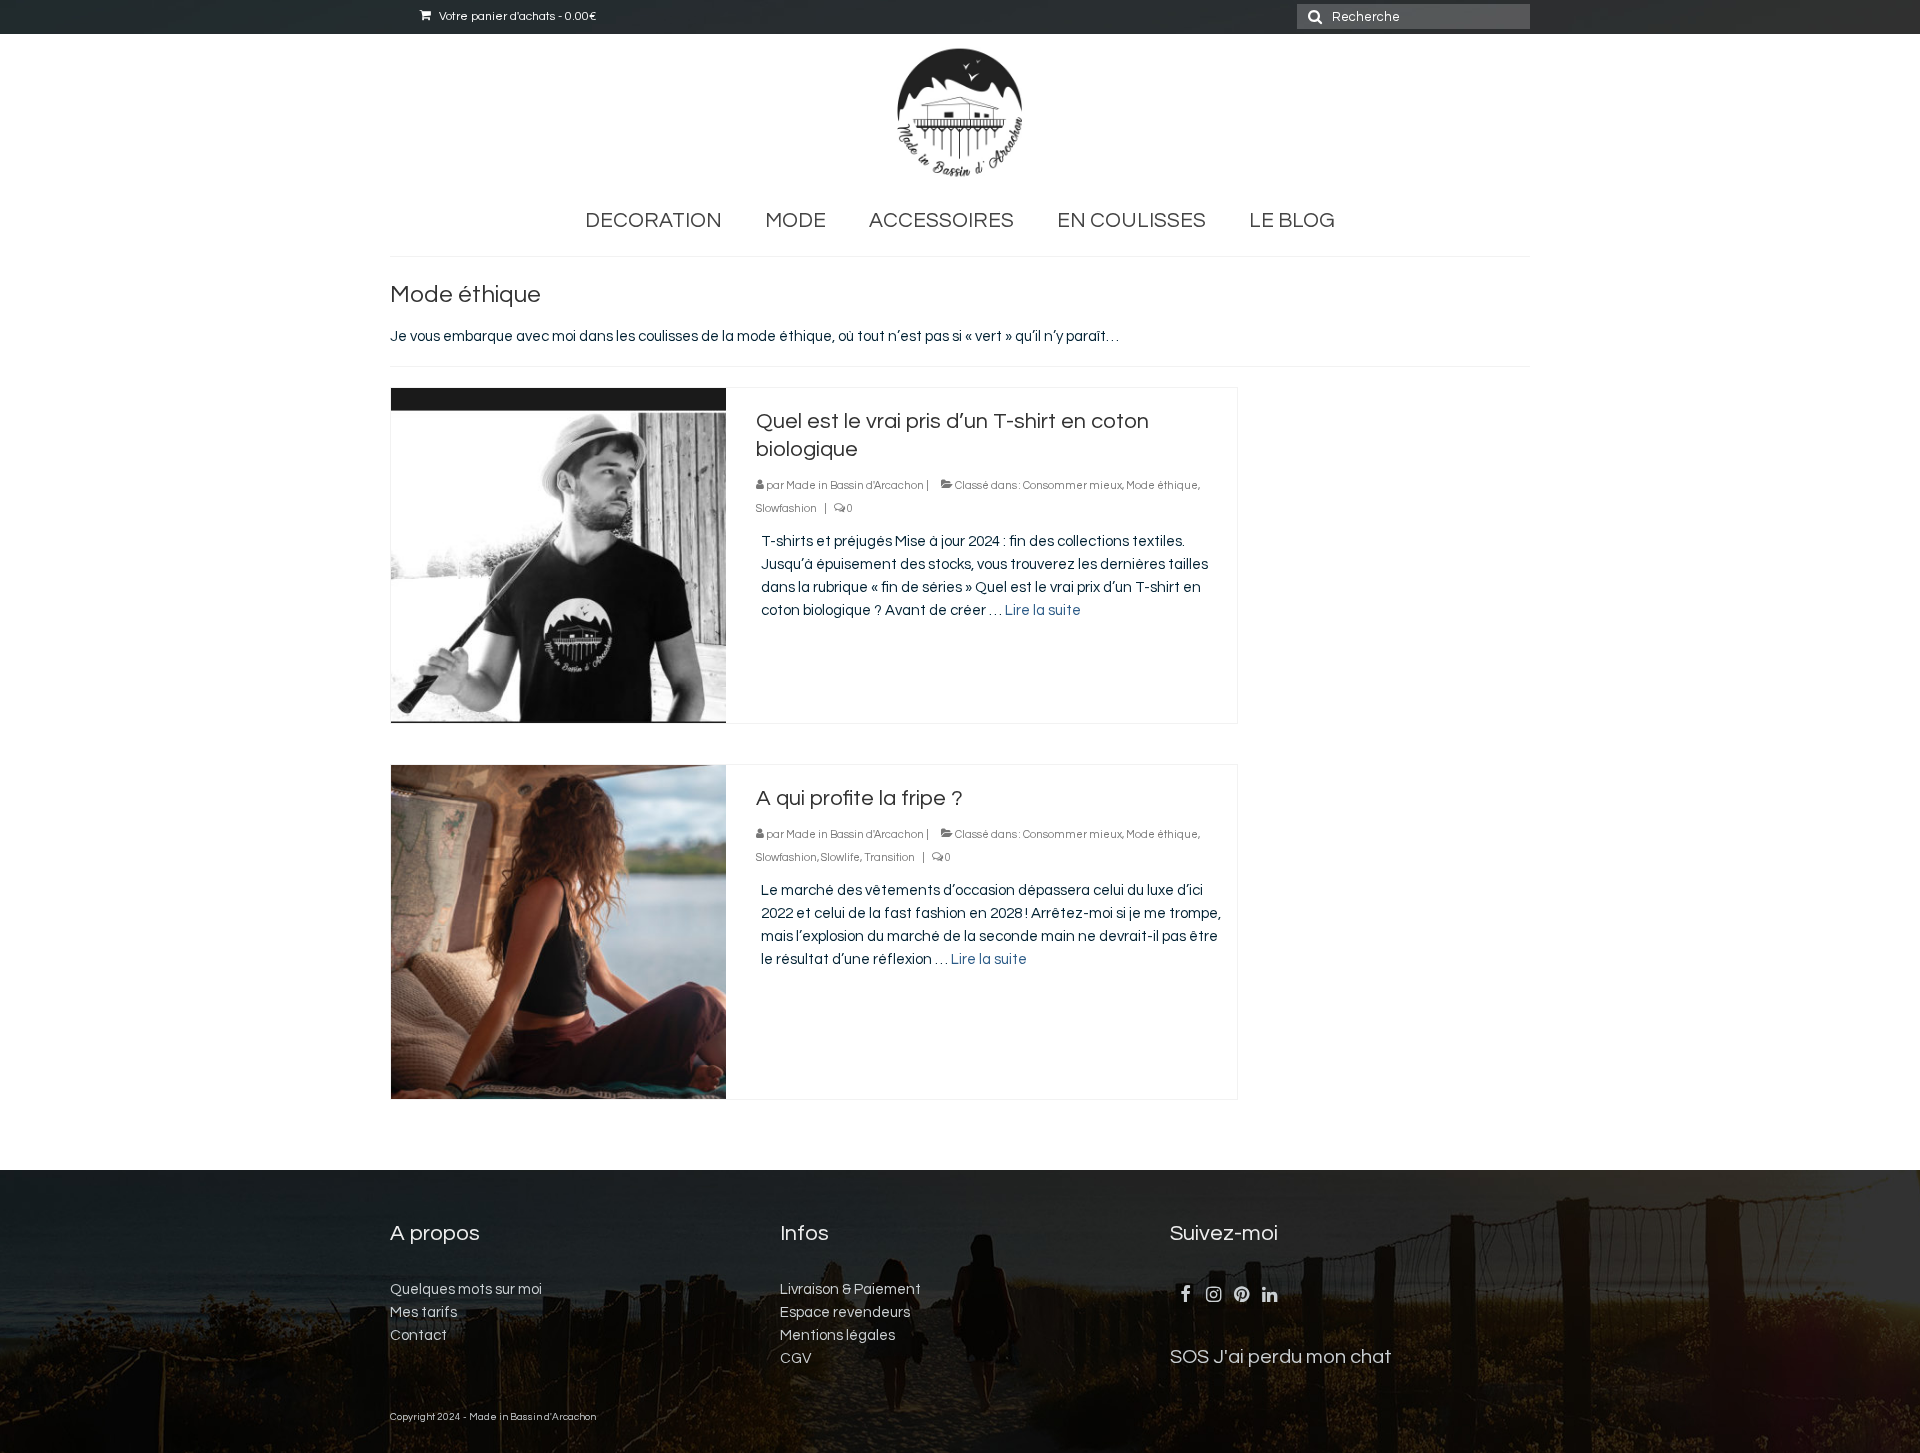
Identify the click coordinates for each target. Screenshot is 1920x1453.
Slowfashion (786, 508)
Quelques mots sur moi (466, 1289)
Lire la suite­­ (1043, 610)
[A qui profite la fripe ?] (558, 931)
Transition (889, 857)
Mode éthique (1162, 485)
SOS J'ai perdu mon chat (1281, 1357)
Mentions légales (837, 1335)
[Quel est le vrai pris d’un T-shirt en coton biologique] (558, 554)
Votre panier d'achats (516, 16)
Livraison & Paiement (850, 1289)
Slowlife (840, 857)
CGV (795, 1358)
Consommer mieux (1072, 485)
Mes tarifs (423, 1312)
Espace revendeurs (845, 1312)
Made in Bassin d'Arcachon (855, 485)
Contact (418, 1335)
